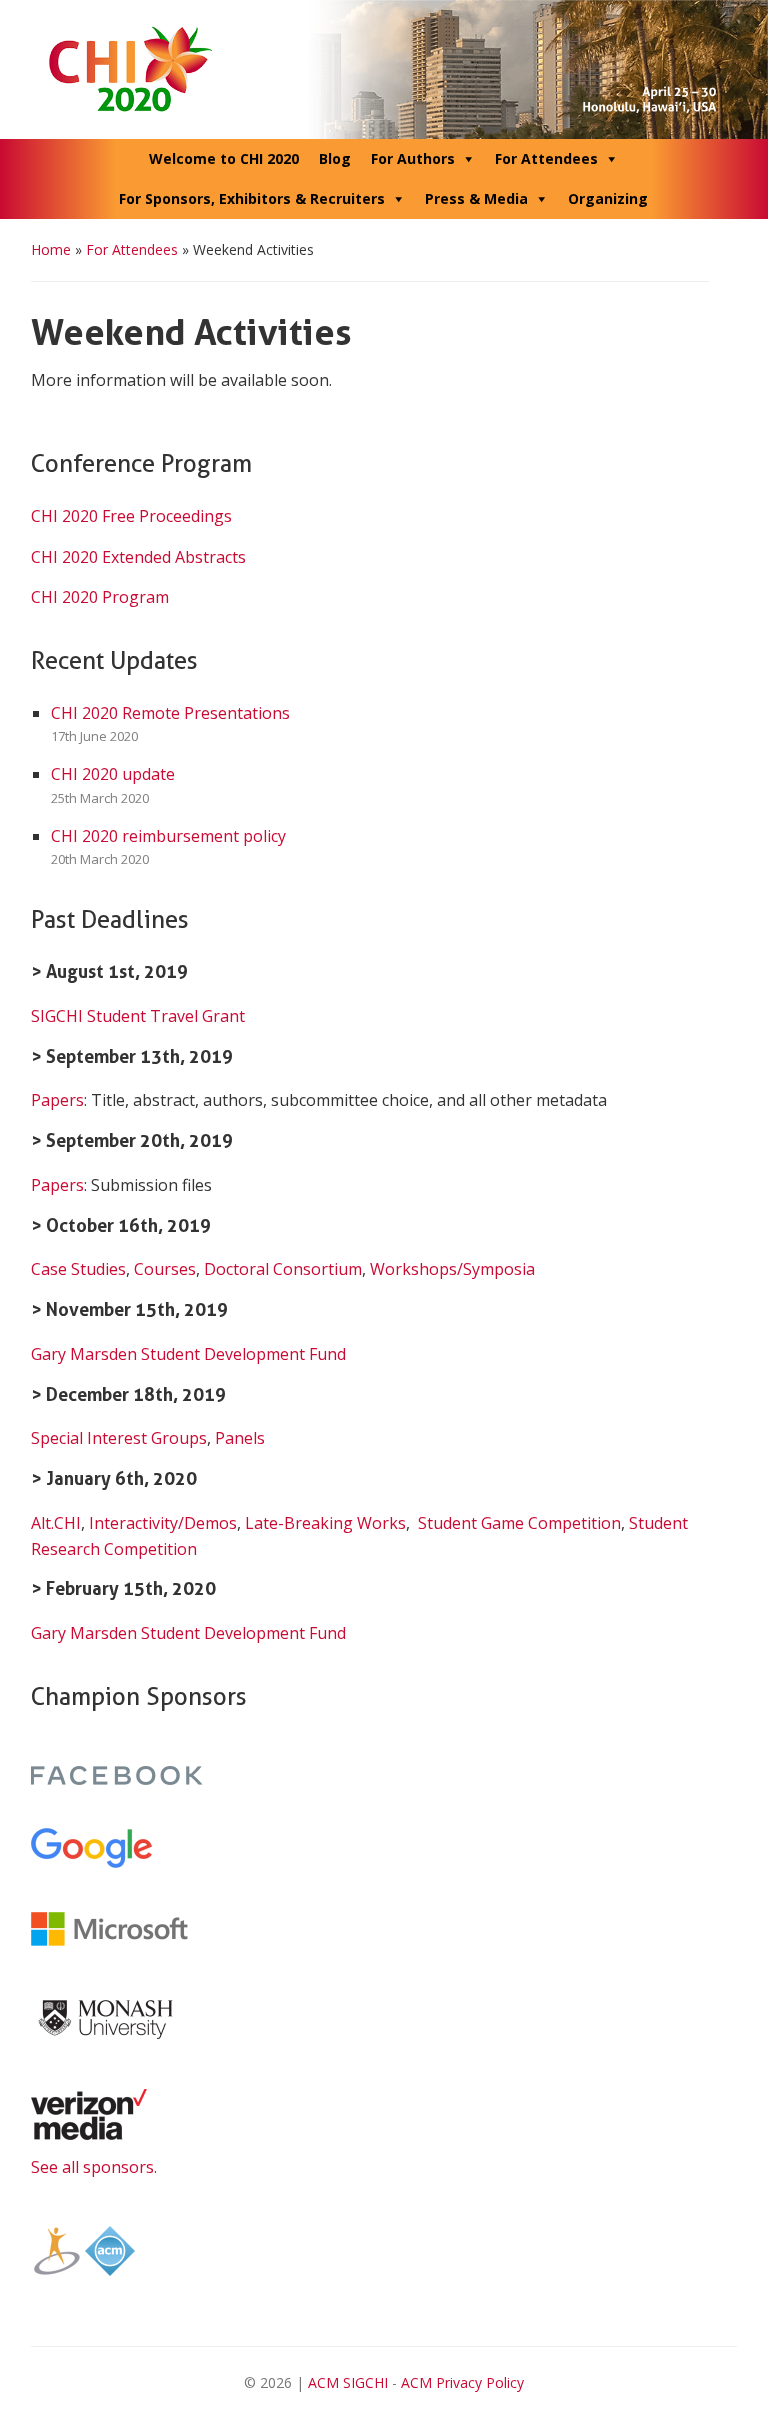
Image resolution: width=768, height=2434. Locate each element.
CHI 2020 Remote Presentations (170, 713)
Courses (165, 1269)
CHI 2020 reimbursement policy (168, 836)
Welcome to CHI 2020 (224, 158)
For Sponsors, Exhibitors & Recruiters (252, 198)
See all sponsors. (94, 2167)
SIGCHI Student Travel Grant (138, 1016)
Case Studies (78, 1269)
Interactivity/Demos (163, 1523)
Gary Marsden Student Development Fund (188, 1354)
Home (51, 249)
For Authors (413, 158)
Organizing (608, 198)
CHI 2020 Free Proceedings (131, 516)
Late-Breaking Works (325, 1523)
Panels (240, 1438)
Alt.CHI (56, 1523)
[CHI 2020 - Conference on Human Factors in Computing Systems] (384, 68)
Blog (335, 158)
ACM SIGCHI (348, 2382)
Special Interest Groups (119, 1438)
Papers (57, 1100)
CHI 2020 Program (100, 597)
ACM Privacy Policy (462, 2382)
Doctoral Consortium (283, 1269)
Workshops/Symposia (452, 1269)
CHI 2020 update (113, 774)
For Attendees (546, 158)
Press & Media (476, 198)
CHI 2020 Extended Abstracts (138, 557)
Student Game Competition (519, 1523)
